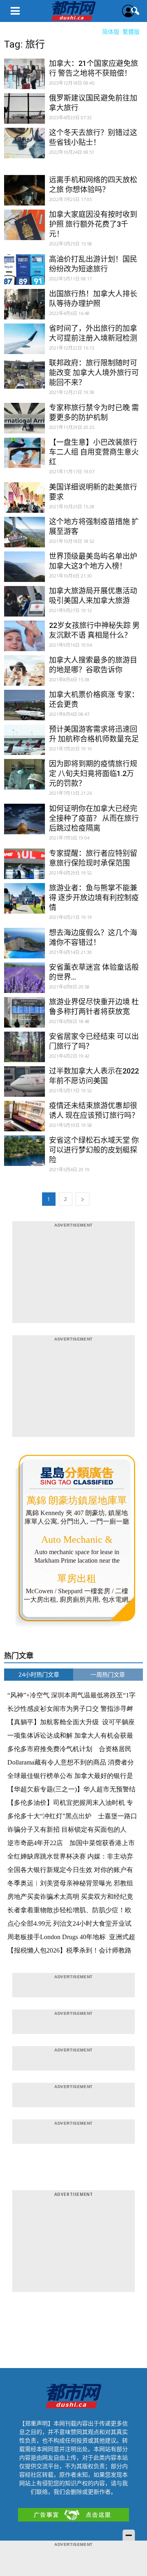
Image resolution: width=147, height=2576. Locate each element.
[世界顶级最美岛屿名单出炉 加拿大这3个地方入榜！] (24, 572)
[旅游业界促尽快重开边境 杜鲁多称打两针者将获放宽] (24, 1017)
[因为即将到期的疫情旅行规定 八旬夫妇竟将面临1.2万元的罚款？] (24, 779)
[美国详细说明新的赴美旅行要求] (24, 503)
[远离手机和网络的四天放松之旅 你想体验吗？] (24, 195)
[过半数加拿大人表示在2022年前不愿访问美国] (24, 1087)
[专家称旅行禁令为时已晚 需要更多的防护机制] (24, 423)
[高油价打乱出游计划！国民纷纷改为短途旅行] (24, 275)
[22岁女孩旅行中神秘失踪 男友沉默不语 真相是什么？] (24, 641)
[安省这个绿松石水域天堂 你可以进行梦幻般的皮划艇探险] (24, 1156)
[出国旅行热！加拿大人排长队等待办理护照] (24, 309)
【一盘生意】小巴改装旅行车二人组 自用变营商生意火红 (94, 452)
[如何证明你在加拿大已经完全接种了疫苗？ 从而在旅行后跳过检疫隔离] (24, 824)
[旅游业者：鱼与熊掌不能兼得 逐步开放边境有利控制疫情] (24, 903)
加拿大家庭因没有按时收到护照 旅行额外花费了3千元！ (93, 224)
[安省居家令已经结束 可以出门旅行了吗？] (24, 1052)
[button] (136, 11)
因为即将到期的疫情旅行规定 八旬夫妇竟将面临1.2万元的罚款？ (93, 773)
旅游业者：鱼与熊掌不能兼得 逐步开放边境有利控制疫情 (94, 898)
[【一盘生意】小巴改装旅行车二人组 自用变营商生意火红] (24, 458)
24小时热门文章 (39, 1674)
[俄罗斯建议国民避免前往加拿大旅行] (24, 114)
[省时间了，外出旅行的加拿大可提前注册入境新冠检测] (24, 344)
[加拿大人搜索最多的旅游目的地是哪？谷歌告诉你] (24, 676)
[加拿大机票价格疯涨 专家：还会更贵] (24, 710)
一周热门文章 (108, 1674)
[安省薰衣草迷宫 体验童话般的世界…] (24, 983)
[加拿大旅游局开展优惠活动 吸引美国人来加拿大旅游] (24, 606)
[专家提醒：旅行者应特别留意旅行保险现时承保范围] (24, 869)
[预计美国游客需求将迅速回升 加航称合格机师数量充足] (24, 745)
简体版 (111, 32)
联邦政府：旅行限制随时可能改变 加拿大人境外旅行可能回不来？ (94, 373)
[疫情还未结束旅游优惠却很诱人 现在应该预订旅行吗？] (24, 1121)
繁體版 (131, 32)
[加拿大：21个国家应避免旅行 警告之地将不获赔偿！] (24, 79)
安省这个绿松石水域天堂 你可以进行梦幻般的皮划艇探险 (94, 1150)
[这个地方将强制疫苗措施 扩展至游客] (24, 537)
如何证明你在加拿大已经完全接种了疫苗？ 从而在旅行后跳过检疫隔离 (94, 818)
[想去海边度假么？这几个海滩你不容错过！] (24, 948)
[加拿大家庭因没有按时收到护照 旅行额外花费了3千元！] (24, 230)
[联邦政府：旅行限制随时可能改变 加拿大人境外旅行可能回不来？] (24, 378)
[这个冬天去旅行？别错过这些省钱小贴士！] (24, 148)
